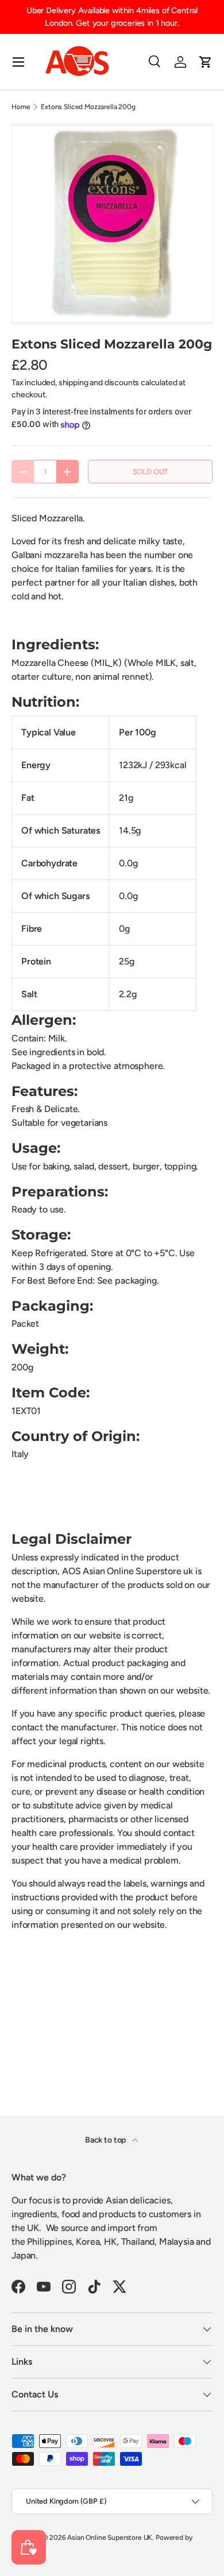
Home (21, 107)
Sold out (150, 472)
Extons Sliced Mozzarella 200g (88, 107)
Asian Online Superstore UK (110, 2538)
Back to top (106, 2140)
